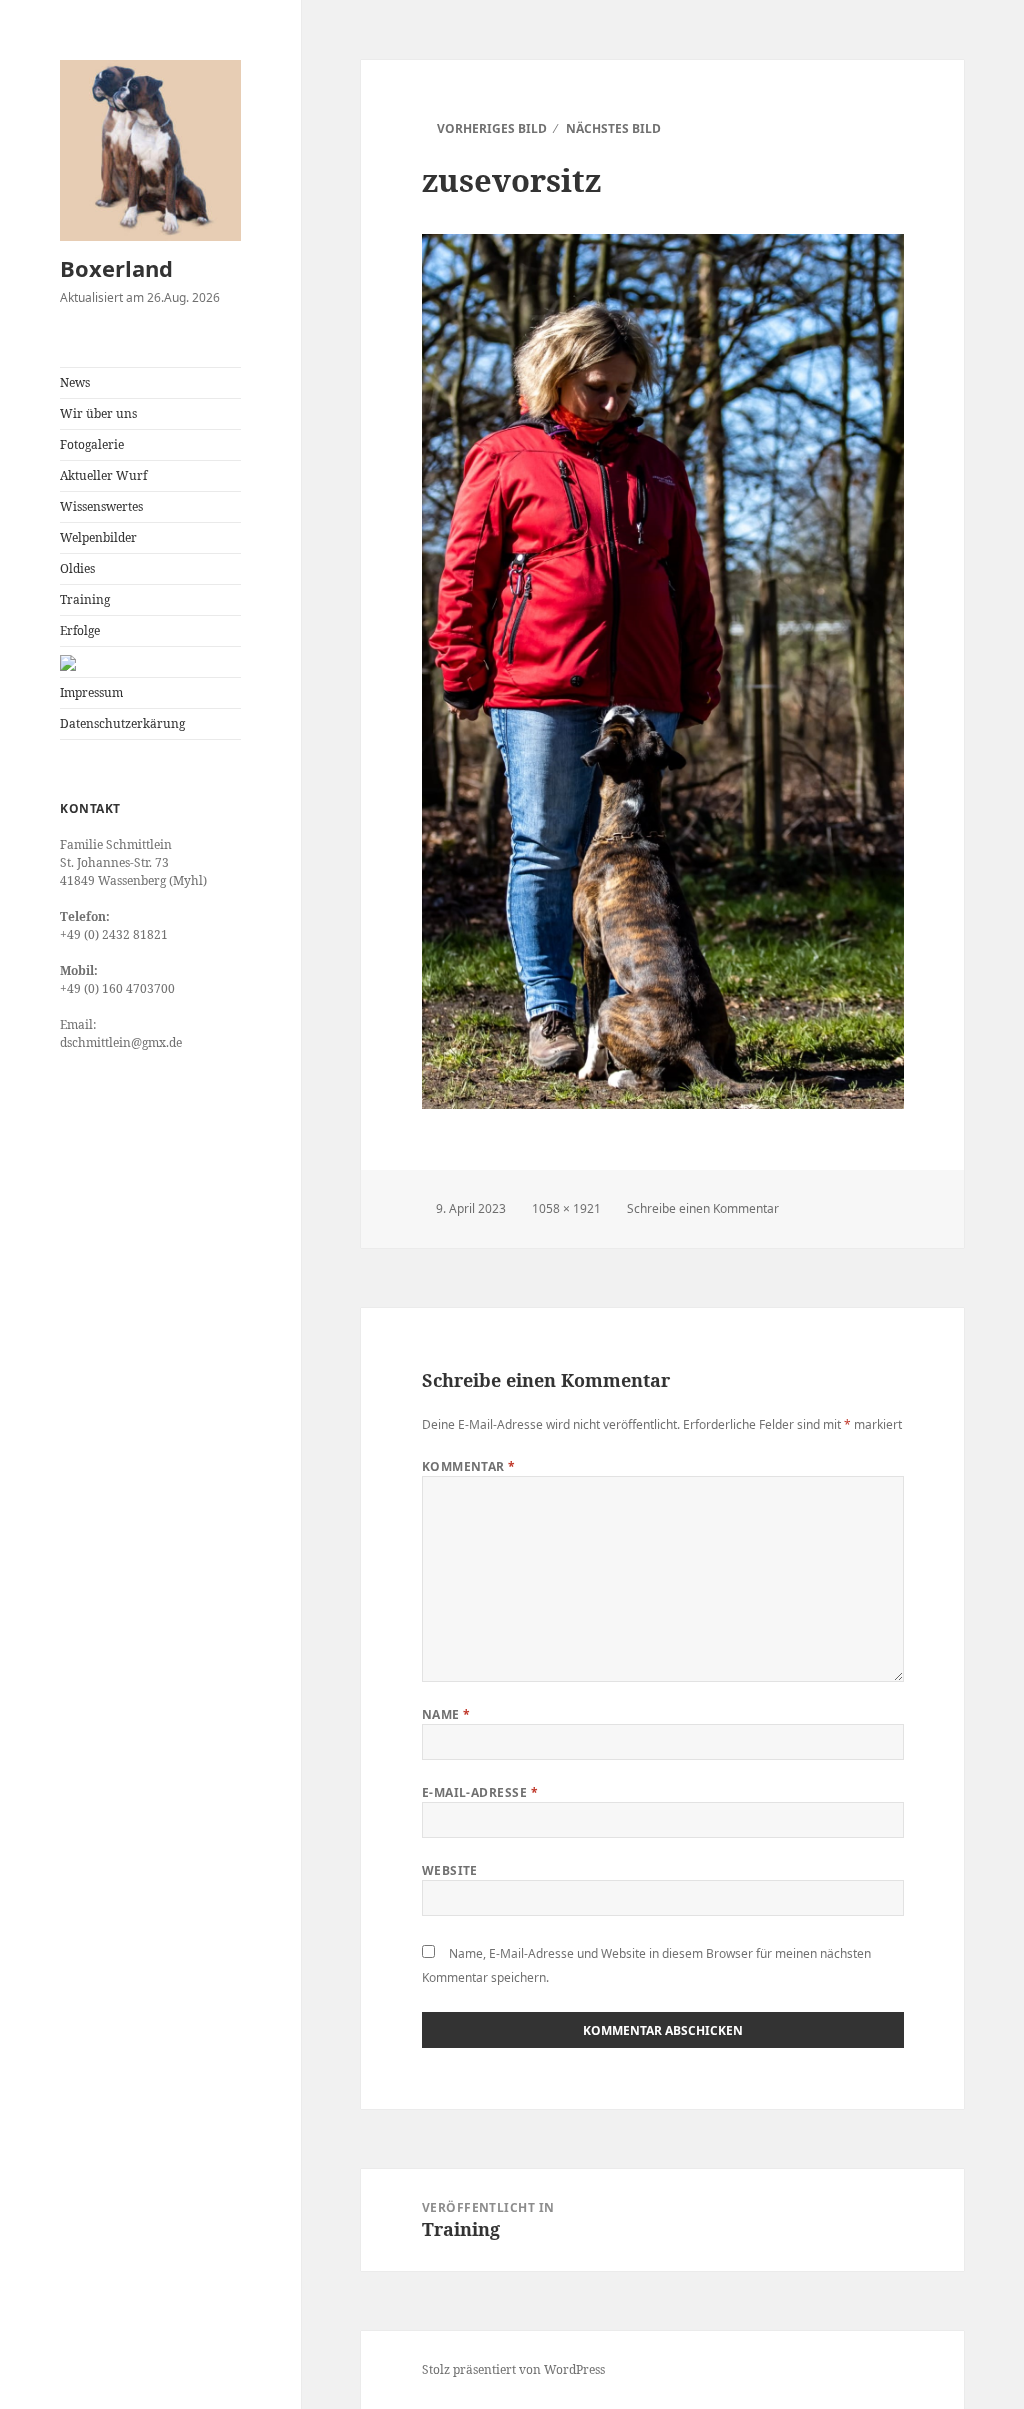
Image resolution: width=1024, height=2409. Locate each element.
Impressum (91, 692)
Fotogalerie (92, 444)
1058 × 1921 (566, 1208)
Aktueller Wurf (103, 475)
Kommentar (469, 1466)
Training (85, 599)
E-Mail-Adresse (480, 1792)
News (75, 382)
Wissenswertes (101, 506)
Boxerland (116, 268)
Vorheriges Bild (492, 128)
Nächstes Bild (613, 128)
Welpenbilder (98, 537)
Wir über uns (98, 413)
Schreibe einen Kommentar (703, 1208)
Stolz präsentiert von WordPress (513, 2369)
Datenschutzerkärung (122, 723)
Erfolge (80, 630)
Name (446, 1714)
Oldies (77, 568)
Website (450, 1870)
